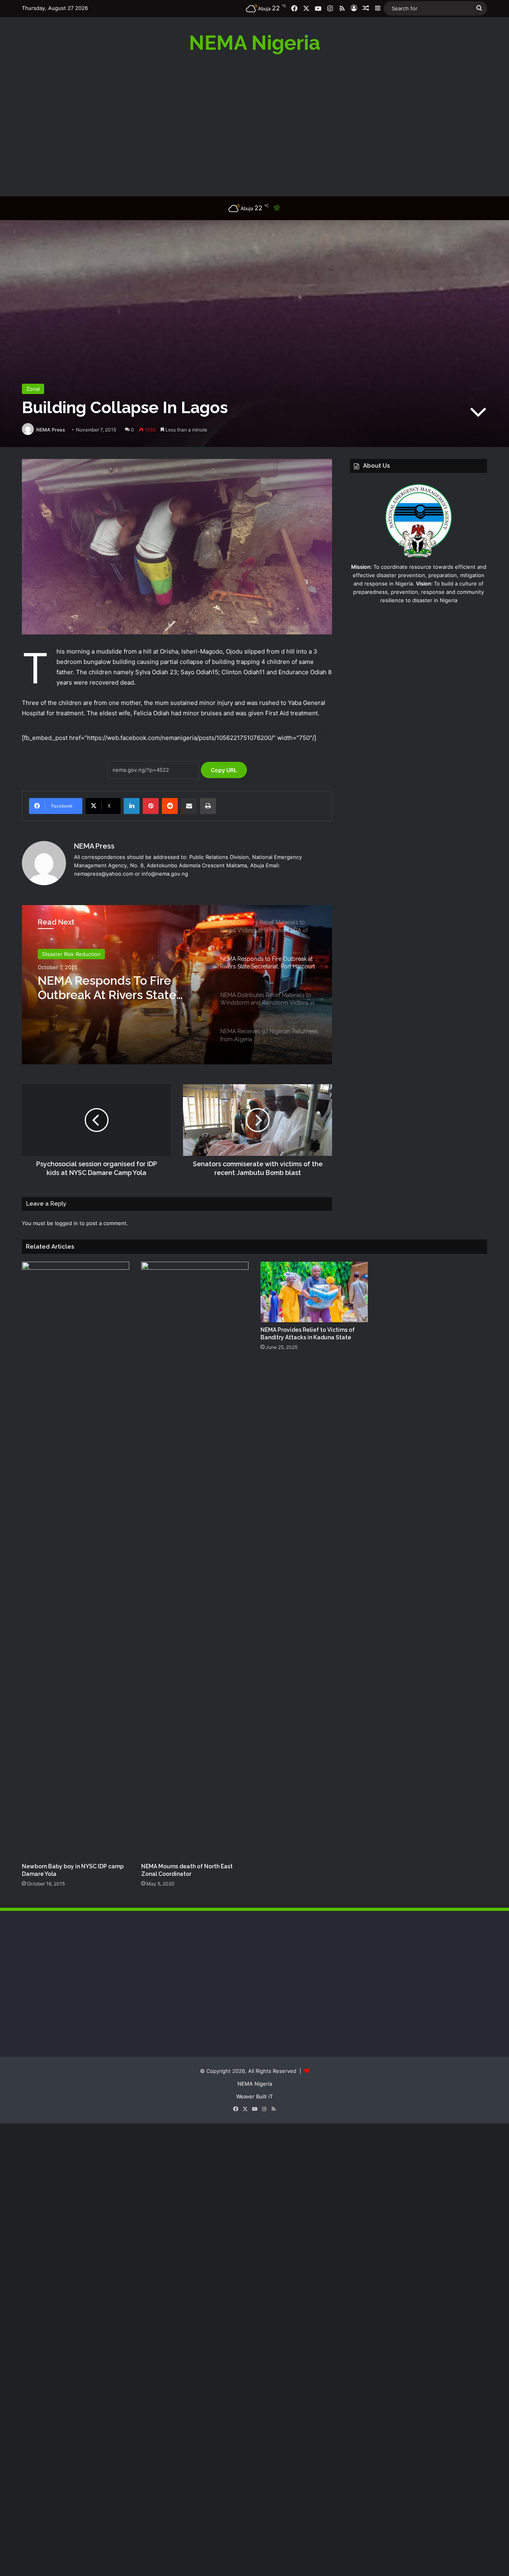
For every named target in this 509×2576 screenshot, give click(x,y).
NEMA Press (51, 430)
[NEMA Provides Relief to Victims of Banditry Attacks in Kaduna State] (314, 1292)
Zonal (33, 389)
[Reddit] (170, 806)
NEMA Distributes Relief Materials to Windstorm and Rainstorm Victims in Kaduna (119, 988)
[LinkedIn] (132, 806)
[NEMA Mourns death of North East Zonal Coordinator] (195, 1560)
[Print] (208, 806)
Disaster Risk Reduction (71, 954)
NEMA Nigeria (255, 2084)
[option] (177, 985)
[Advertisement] (254, 125)
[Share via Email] (189, 806)
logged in (66, 1223)
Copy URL (224, 770)
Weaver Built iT (254, 2096)
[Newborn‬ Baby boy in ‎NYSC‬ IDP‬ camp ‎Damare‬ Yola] (76, 1560)
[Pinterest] (151, 806)
